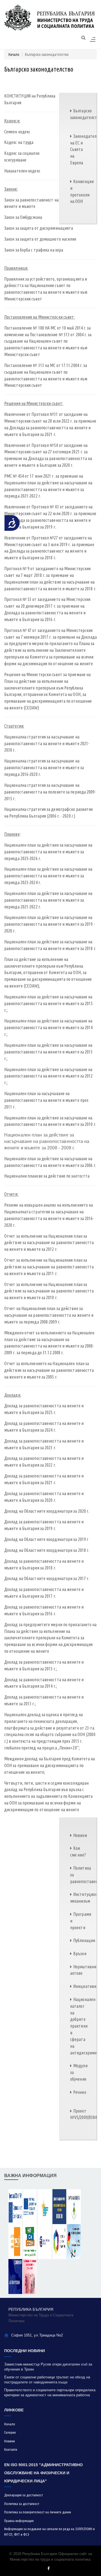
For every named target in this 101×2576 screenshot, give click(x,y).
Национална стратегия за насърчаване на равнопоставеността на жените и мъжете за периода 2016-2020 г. (44, 768)
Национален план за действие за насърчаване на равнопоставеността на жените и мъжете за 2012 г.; (49, 1076)
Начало (14, 55)
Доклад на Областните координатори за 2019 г (46, 1539)
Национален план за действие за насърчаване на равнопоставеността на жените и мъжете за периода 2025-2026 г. (48, 852)
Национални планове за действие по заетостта (47, 1176)
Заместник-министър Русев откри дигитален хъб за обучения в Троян (48, 2367)
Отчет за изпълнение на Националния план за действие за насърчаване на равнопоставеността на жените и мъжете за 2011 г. (49, 1267)
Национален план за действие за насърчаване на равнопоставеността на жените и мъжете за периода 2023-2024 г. (48, 876)
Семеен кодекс (17, 132)
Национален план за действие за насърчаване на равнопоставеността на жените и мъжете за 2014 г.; (49, 1027)
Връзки (80, 1954)
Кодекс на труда (19, 142)
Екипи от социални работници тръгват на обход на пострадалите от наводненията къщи (47, 2380)
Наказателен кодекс (22, 171)
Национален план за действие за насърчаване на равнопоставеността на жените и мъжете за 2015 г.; (49, 1003)
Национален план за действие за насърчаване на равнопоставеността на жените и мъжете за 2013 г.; (49, 1052)
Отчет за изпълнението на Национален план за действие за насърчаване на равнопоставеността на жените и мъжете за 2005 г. (49, 1370)
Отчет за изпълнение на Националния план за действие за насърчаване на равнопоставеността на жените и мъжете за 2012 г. (49, 1243)
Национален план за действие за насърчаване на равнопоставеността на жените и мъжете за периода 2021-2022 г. (48, 900)
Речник (80, 2092)
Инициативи (85, 1986)
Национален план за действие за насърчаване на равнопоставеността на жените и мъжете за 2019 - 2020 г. (50, 924)
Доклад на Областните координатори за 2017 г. (47, 1578)
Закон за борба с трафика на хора (34, 250)
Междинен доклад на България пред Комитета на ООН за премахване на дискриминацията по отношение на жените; (50, 1765)
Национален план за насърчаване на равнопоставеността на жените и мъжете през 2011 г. (46, 1100)
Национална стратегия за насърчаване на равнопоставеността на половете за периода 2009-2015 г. (50, 792)
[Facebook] (48, 2568)
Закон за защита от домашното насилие (40, 239)
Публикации (84, 1940)
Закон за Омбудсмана (23, 217)
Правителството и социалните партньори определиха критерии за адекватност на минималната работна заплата (50, 2393)
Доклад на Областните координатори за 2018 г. (47, 1550)
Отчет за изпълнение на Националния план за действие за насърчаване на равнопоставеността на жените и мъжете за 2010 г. (49, 1291)
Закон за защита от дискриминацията (39, 228)
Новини (80, 1835)
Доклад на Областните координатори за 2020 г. (47, 1511)
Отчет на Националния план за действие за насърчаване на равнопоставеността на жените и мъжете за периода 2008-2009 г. (49, 1315)
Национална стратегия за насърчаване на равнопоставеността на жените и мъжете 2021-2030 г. (47, 744)
